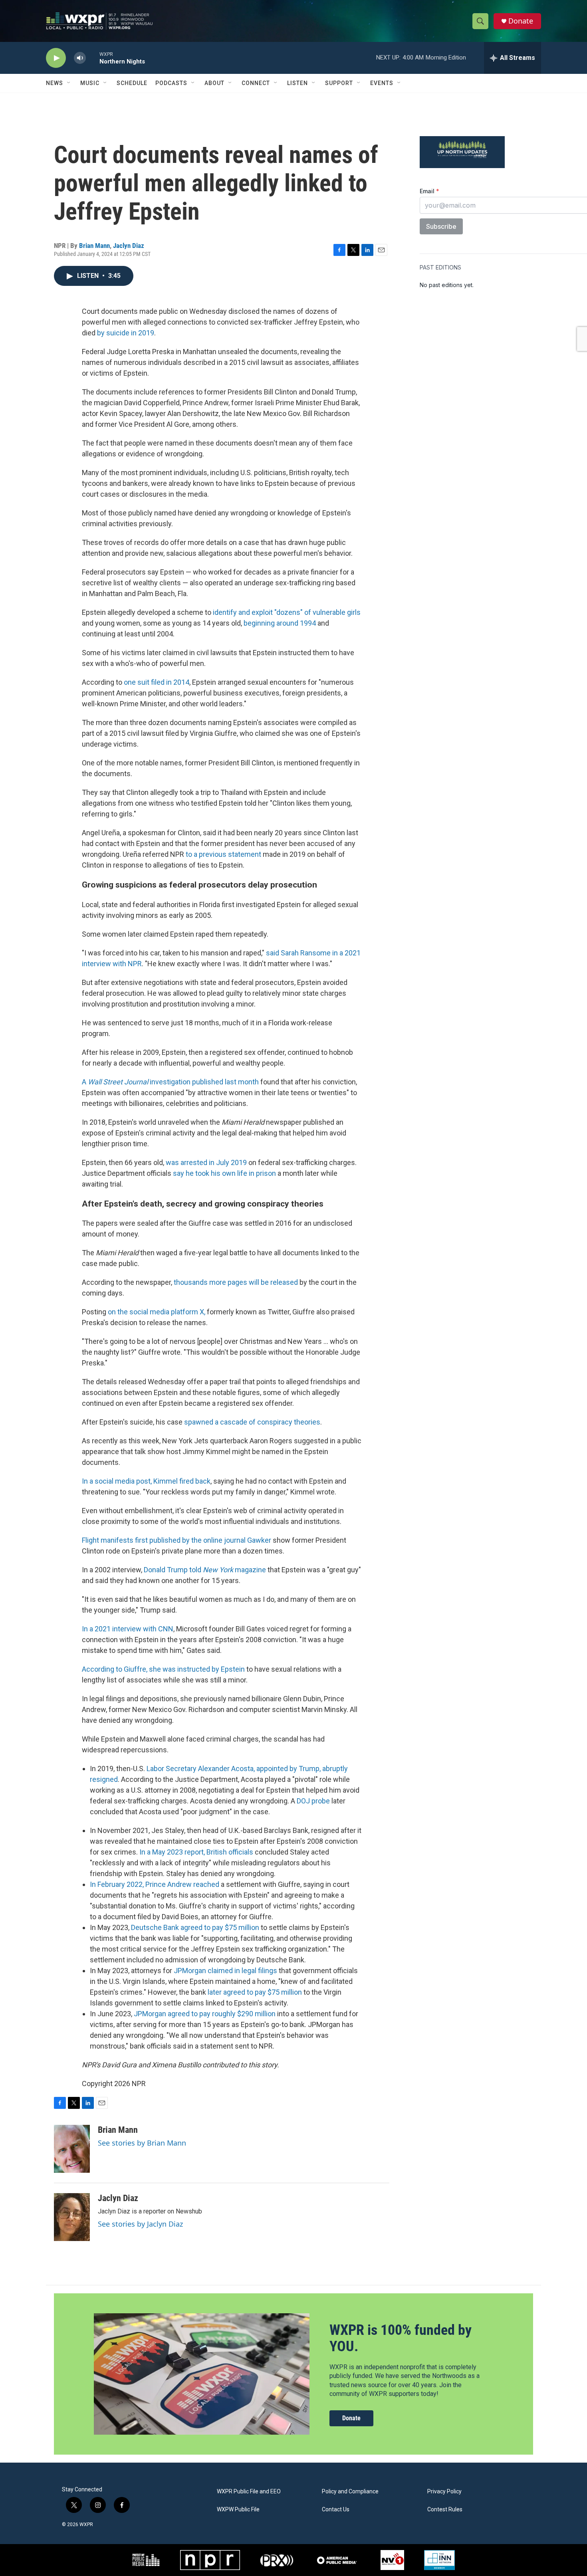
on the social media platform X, (157, 1312)
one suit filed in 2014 (157, 682)
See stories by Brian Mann (142, 2143)
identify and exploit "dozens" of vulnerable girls (287, 612)
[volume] (80, 58)
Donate (521, 21)
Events (382, 83)
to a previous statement (224, 854)
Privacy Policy (444, 2492)
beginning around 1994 (280, 623)
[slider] (93, 58)
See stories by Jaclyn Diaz (140, 2224)
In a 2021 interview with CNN (128, 1629)
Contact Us (336, 2510)
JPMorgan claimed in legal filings (225, 1971)
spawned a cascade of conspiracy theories (252, 1422)
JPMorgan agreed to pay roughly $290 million (205, 2014)
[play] (56, 58)
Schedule (132, 83)
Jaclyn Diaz (129, 246)
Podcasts (171, 83)
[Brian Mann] (72, 2149)
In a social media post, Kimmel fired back (146, 1481)
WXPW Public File (238, 2510)
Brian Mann (94, 246)
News (55, 83)
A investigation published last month (170, 1082)
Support (339, 83)
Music (90, 83)
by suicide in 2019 (126, 333)
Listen (297, 83)
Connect (256, 83)
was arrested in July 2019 (206, 1162)
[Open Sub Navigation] (69, 83)
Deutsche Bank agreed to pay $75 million (195, 1927)
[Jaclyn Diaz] (72, 2217)
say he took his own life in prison (224, 1173)
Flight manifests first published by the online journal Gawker (176, 1540)
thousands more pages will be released (236, 1282)
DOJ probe (313, 1801)
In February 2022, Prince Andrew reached (155, 1884)
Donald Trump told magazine (205, 1570)
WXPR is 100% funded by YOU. (401, 2338)
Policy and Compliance (350, 2492)
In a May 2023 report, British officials (196, 1852)
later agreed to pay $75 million (255, 1992)
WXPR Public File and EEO (249, 2492)
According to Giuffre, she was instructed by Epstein (163, 1669)
